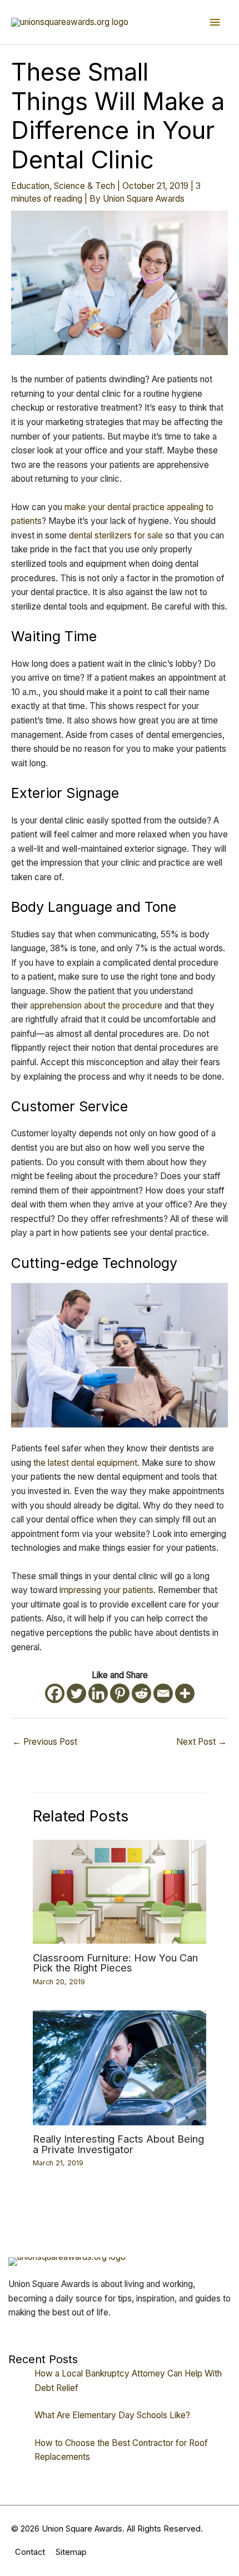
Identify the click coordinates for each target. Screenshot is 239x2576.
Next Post (201, 1742)
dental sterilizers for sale (116, 535)
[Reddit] (141, 1693)
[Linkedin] (98, 1693)
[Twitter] (76, 1693)
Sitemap (71, 2552)
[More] (185, 1693)
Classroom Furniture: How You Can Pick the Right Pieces (115, 1963)
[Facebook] (55, 1693)
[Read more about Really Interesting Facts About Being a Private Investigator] (120, 2067)
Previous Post (45, 1742)
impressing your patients (106, 1590)
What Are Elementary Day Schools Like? (112, 2415)
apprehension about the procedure (96, 1005)
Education (30, 186)
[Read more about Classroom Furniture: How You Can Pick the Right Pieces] (120, 1891)
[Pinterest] (120, 1693)
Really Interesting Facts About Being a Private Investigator (118, 2144)
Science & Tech (84, 186)
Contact (30, 2552)
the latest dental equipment (85, 1463)
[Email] (163, 1693)
